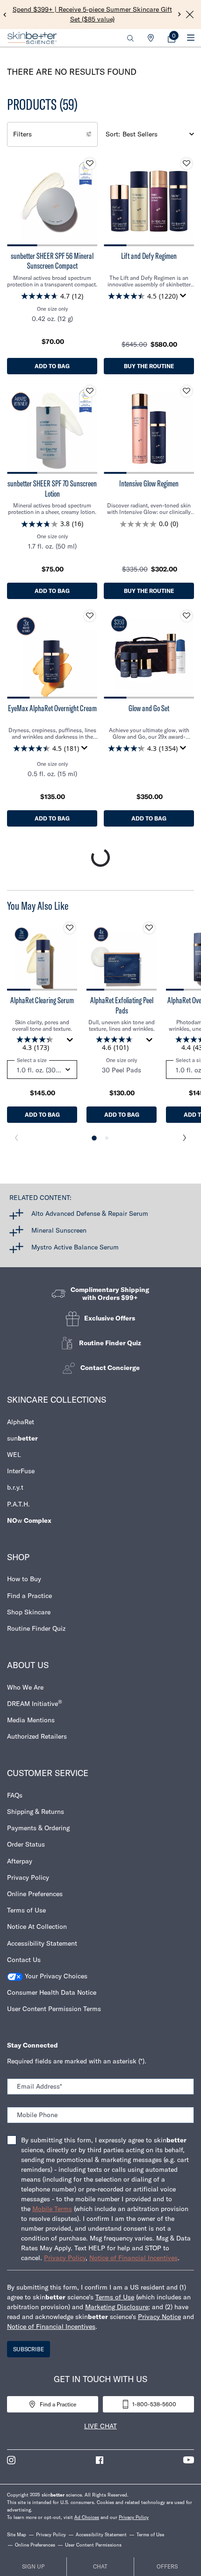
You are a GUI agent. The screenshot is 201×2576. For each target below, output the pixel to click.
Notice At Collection (37, 1927)
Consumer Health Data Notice (52, 1992)
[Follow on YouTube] (189, 2460)
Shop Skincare (29, 1612)
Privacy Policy (28, 1877)
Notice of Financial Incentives (133, 2258)
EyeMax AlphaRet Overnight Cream (52, 708)
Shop (18, 1557)
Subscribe (29, 2349)
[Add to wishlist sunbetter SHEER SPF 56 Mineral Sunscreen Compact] (90, 164)
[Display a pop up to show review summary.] (185, 298)
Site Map (17, 2535)
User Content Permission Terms (54, 2009)
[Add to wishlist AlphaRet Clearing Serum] (70, 928)
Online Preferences (35, 1894)
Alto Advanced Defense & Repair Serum (90, 1213)
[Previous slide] (5, 14)
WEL (14, 1455)
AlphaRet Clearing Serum (42, 1000)
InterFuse (21, 1471)
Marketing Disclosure (117, 2307)
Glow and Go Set (149, 708)
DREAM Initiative (35, 1703)
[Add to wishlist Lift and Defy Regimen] (187, 164)
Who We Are (25, 1687)
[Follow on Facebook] (100, 2460)
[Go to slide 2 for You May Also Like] (107, 1138)
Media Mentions (31, 1720)
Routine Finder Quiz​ (36, 1628)
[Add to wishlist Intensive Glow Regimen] (187, 391)
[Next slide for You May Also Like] (185, 1138)
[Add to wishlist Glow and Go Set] (187, 616)
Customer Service (48, 1773)
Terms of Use (26, 1910)
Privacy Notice (159, 2317)
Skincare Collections (57, 1400)
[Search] (130, 38)
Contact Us (24, 1960)
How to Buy (24, 1579)
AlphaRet (21, 1422)
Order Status (26, 1844)
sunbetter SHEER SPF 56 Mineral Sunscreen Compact (52, 261)
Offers (167, 2566)
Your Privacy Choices (55, 1976)
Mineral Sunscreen (59, 1230)
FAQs (15, 1795)
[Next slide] (180, 14)
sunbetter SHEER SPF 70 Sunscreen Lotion (52, 489)
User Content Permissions (93, 2545)
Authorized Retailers (37, 1736)
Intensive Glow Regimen (149, 484)
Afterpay (20, 1861)
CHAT (100, 2566)
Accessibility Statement (42, 1943)
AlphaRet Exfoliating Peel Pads (122, 1005)
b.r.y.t (15, 1487)
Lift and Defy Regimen (149, 256)
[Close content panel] (190, 14)
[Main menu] (190, 38)
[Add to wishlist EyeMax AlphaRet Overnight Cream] (90, 616)
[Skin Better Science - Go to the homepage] (32, 38)
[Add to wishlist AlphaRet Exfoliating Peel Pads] (149, 928)
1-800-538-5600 (154, 2404)
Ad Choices (87, 2517)
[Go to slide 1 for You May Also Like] (94, 1138)
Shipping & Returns (36, 1812)
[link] (172, 38)
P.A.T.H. (18, 1504)
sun (22, 1438)
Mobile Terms (52, 2209)
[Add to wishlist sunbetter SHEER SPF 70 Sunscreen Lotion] (90, 391)
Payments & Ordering (38, 1828)
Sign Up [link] (33, 2566)
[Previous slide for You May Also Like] (16, 1138)
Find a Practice (29, 1596)
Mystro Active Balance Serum (75, 1247)
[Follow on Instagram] (11, 2460)
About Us (28, 1665)
